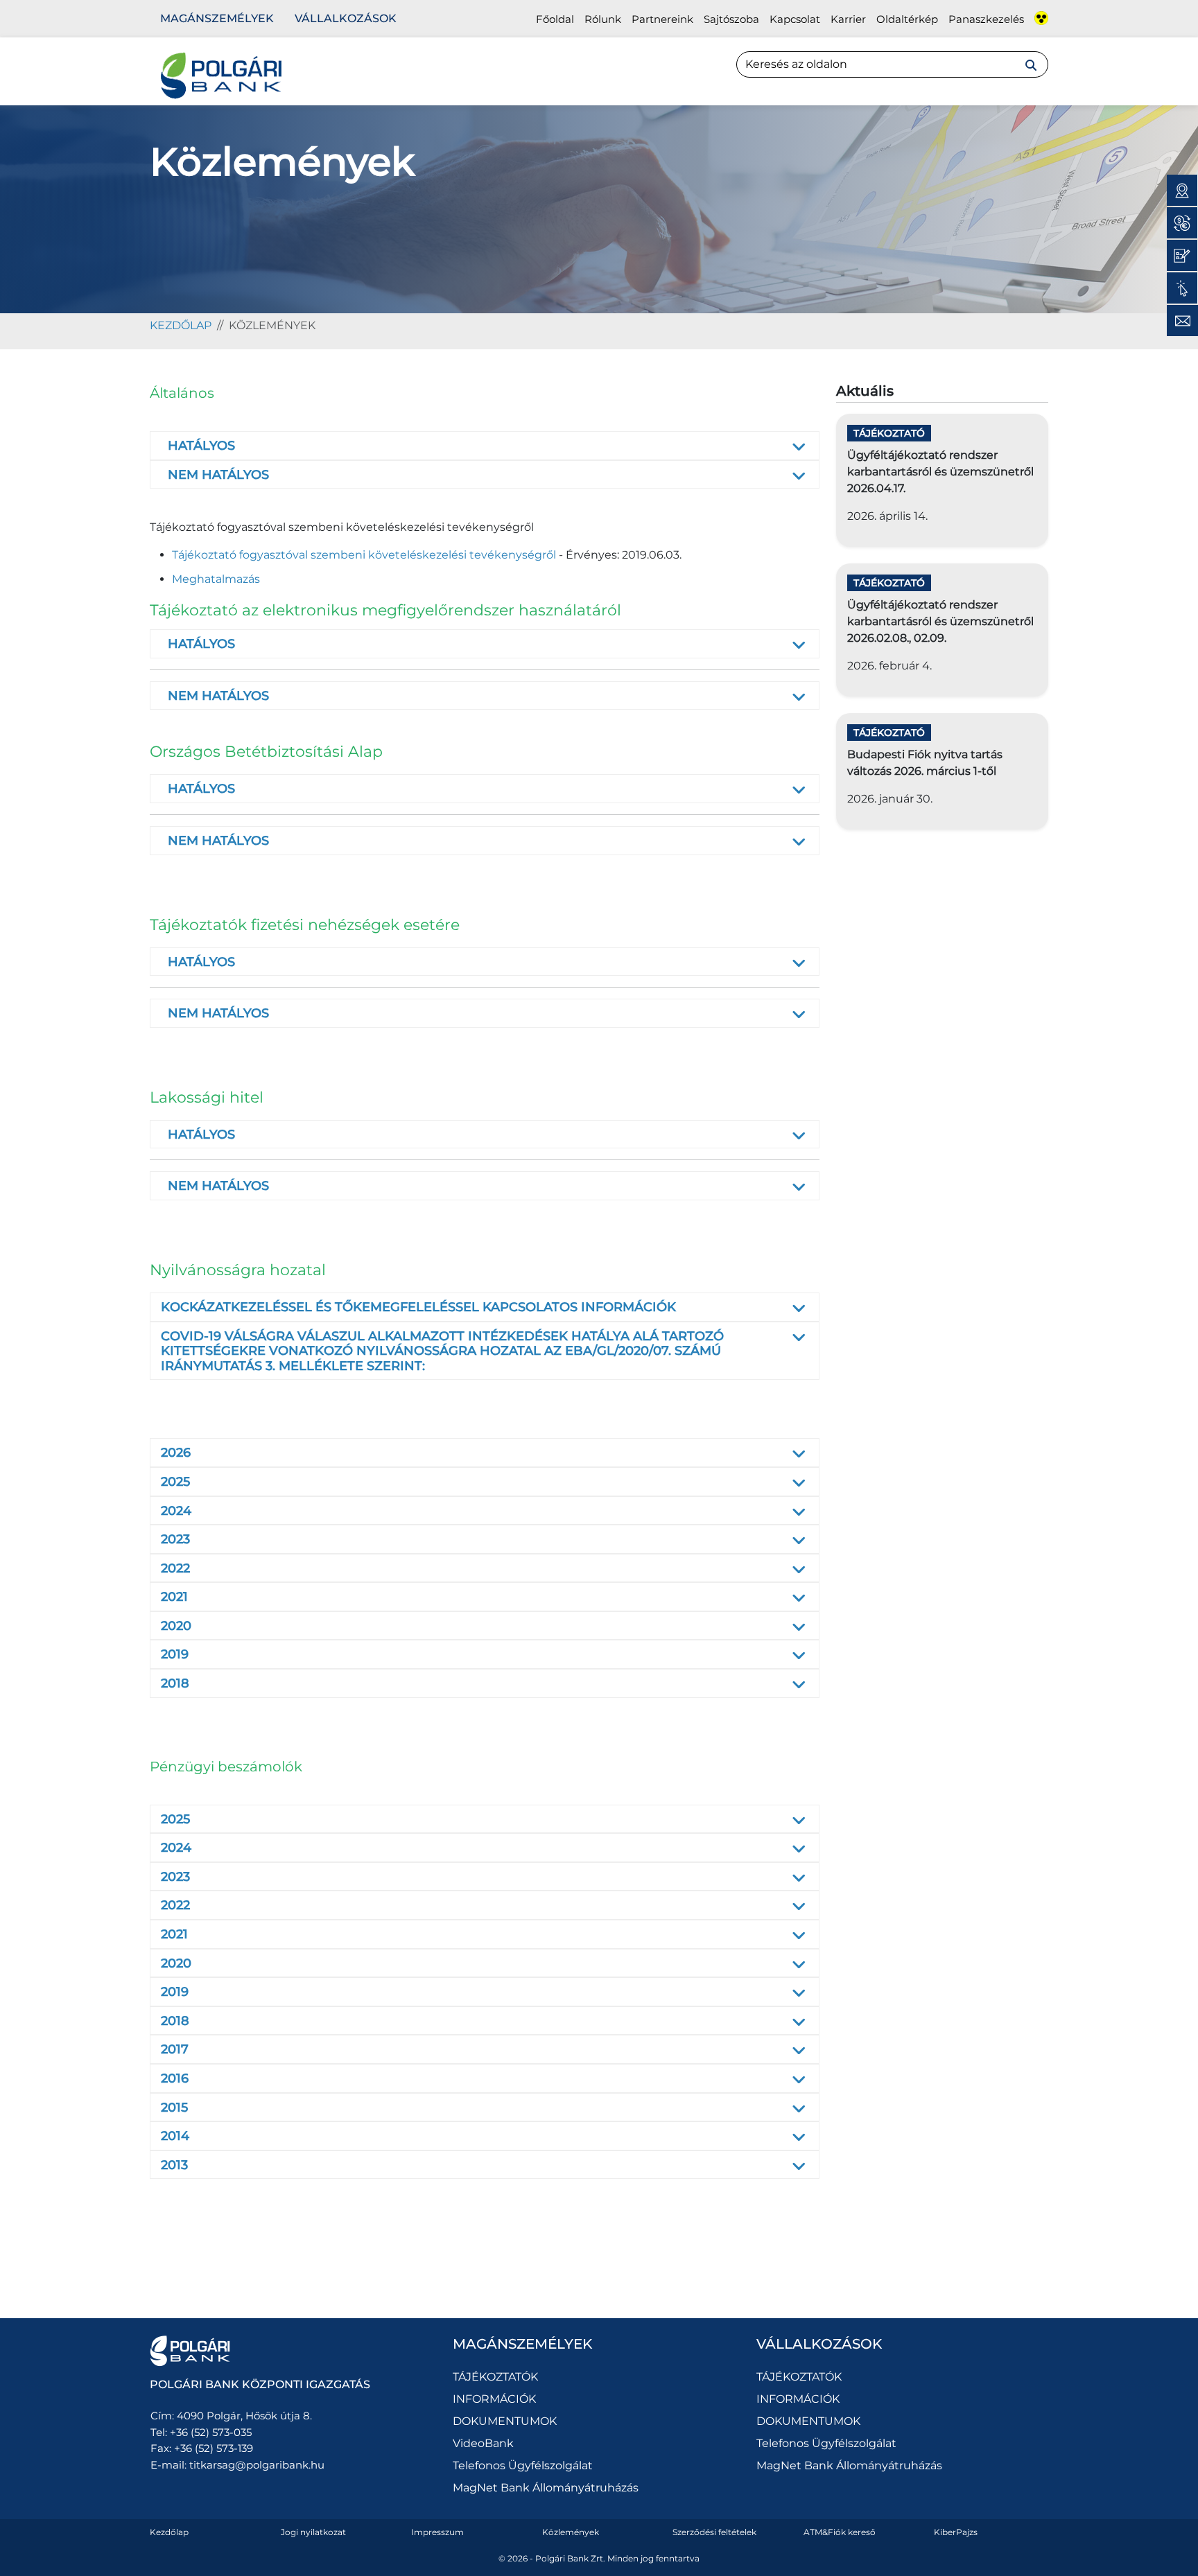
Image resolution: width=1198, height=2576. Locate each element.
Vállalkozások (346, 18)
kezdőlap (181, 325)
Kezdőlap (169, 2532)
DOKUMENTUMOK (505, 2421)
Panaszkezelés (986, 19)
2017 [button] (175, 2049)
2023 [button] (175, 1539)
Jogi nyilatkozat (313, 2532)
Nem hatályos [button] (218, 475)
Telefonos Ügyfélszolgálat (523, 2465)
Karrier (848, 19)
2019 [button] (175, 1654)
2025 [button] (175, 1482)
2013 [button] (174, 2165)
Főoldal (555, 19)
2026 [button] (176, 1453)
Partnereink (662, 19)
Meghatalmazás (216, 579)
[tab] (485, 446)
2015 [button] (174, 2108)
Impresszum (437, 2532)
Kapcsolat (795, 19)
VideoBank (483, 2443)
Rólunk (603, 19)
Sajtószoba (731, 19)
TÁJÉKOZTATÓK (495, 2377)
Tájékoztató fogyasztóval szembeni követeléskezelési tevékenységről (364, 555)
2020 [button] (176, 1626)
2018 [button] (175, 1683)
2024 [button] (176, 1511)
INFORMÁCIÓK (494, 2399)
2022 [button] (175, 1568)
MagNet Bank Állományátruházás (546, 2488)
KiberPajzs (956, 2532)
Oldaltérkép (907, 19)
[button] (163, 446)
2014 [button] (175, 2136)
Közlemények (571, 2532)
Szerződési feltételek (714, 2532)
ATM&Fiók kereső (840, 2532)
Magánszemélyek (217, 18)
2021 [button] (174, 1597)
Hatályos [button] (201, 446)
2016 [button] (175, 2078)
